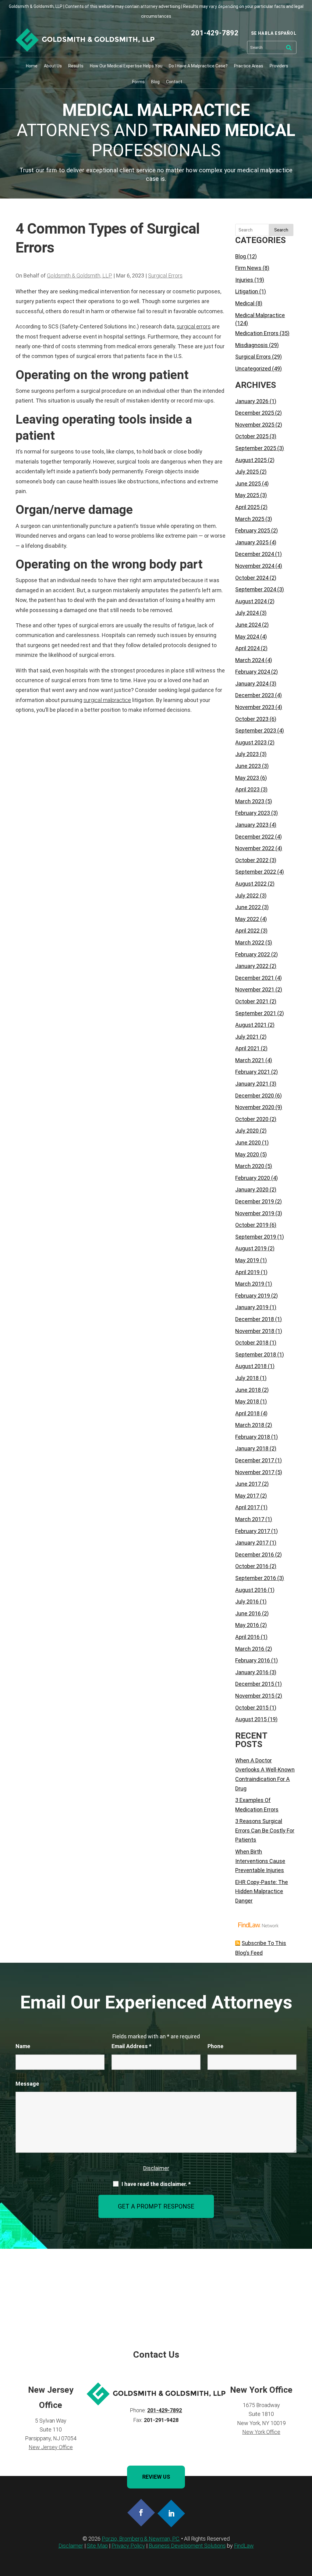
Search (281, 230)
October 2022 (252, 860)
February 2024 (253, 672)
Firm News (248, 268)
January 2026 (252, 401)
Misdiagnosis (252, 345)
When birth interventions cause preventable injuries (260, 1861)
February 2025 (253, 530)
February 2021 (253, 1072)
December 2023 (255, 695)
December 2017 (255, 1460)
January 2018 (252, 1448)
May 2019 (247, 1260)
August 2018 (251, 1366)
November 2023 (255, 707)
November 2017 (255, 1472)
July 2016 (247, 1601)
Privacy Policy (128, 2546)
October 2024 (252, 578)
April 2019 (247, 1272)
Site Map (97, 2546)
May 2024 (247, 637)
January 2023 (252, 825)
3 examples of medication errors (257, 1805)
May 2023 (247, 778)
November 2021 (255, 989)
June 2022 (248, 907)
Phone (215, 2046)
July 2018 (247, 1378)
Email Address (131, 2046)
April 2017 (247, 1507)
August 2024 (251, 601)
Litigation (247, 291)
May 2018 (247, 1401)
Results (76, 66)
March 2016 (250, 1649)
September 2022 (256, 872)
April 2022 (247, 931)
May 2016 (247, 1625)
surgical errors (194, 326)
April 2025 (247, 507)
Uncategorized (253, 369)
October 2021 (252, 1001)
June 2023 (248, 766)
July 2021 (247, 1037)
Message (27, 2084)
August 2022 (251, 884)
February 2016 (253, 1660)
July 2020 (247, 1131)
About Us (53, 66)
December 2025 (255, 413)
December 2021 (255, 978)
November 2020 (255, 1107)
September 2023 (256, 731)
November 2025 (255, 425)
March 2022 (250, 942)
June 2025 (248, 484)
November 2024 (255, 566)
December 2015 (255, 1684)
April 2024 (247, 648)
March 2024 (250, 660)
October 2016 (252, 1566)
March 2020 (250, 1166)
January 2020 (252, 1189)
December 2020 (255, 1096)
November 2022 (255, 848)
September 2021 (256, 1013)
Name (23, 2046)
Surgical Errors (165, 276)
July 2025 (247, 472)
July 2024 (247, 613)
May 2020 (247, 1154)
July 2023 (247, 754)
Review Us (156, 2477)
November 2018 (255, 1331)
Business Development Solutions (187, 2546)
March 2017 (250, 1519)
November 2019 (255, 1213)
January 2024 (252, 684)
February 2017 (253, 1531)
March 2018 (250, 1425)
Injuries (244, 280)
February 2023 (253, 813)
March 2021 (250, 1060)
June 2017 (248, 1484)
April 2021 (247, 1048)
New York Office (261, 2432)
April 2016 (247, 1637)
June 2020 (248, 1143)
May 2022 (247, 919)
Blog (155, 82)
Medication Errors (257, 333)
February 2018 (253, 1437)
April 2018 (247, 1413)
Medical (245, 303)
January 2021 (252, 1084)
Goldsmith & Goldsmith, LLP (80, 276)
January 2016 (252, 1672)
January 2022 (252, 966)
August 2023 (251, 742)
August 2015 (251, 1719)
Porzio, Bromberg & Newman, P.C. (141, 2539)
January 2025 (252, 542)
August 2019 (251, 1248)
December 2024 (255, 554)
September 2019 (256, 1237)
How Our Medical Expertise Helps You (126, 66)
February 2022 (253, 954)
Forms (138, 82)
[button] (306, 2532)
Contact (174, 82)
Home (32, 66)
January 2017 (252, 1543)
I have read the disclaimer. (156, 2184)
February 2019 (253, 1296)
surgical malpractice (107, 700)
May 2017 (247, 1496)
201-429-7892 (215, 33)
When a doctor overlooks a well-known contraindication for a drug (265, 1774)
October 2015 (252, 1708)
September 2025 (256, 448)
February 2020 (253, 1178)
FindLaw (244, 2546)
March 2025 (250, 519)
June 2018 (248, 1390)
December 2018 (255, 1319)
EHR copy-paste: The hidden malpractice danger (262, 1891)
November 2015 (255, 1696)
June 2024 (248, 625)
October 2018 (252, 1343)
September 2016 (256, 1578)
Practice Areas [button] (249, 66)
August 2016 (251, 1590)
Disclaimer (156, 2168)
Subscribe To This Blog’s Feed (261, 1948)
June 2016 (248, 1613)
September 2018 (256, 1354)
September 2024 (256, 589)
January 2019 (252, 1307)
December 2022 (255, 837)
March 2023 (250, 801)
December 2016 (255, 1555)
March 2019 (250, 1284)
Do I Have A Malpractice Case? (198, 66)
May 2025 (247, 495)
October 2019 (252, 1225)
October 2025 (252, 436)
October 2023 (252, 719)
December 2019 (255, 1201)
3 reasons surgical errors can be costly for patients (265, 1830)
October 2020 (252, 1119)
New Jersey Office (51, 2447)
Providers (279, 66)
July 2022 (247, 896)
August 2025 (251, 460)
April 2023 (247, 789)
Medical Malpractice (260, 315)
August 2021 (251, 1025)
